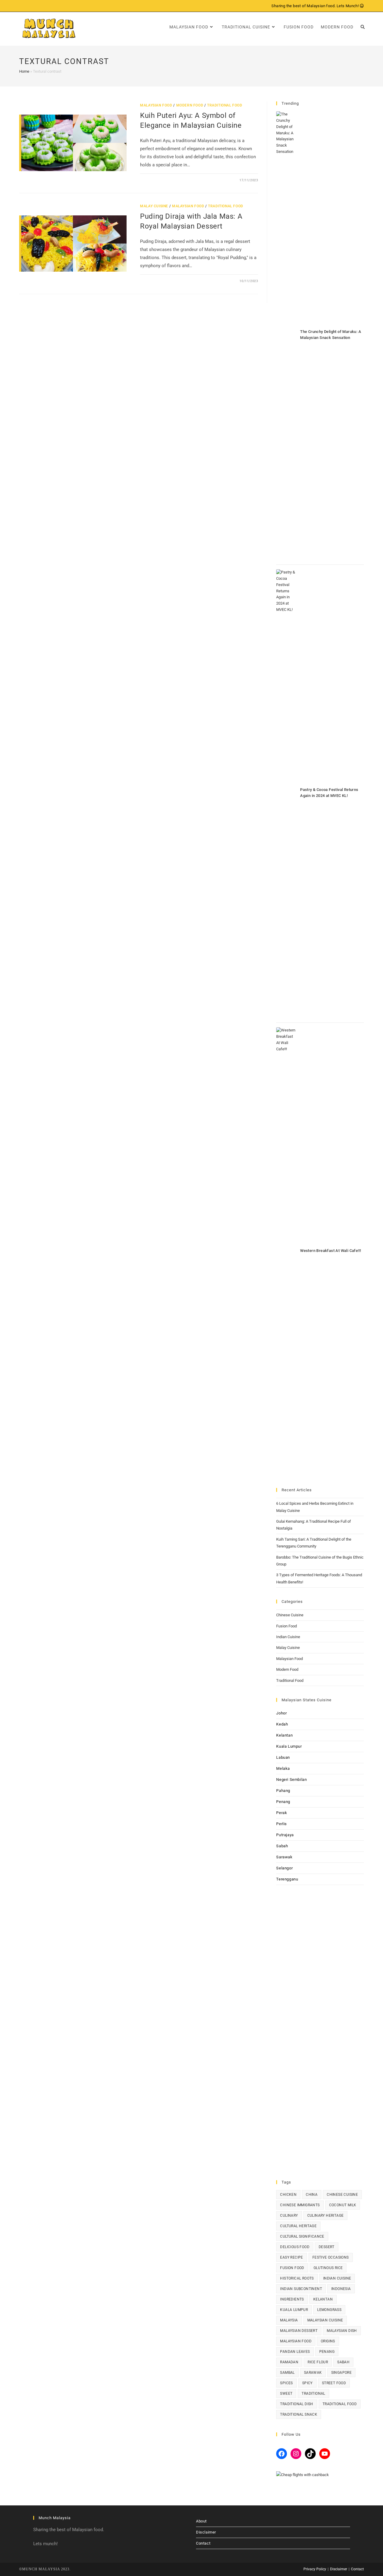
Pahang (283, 1791)
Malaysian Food (156, 105)
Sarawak (284, 1857)
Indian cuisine (337, 2278)
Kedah (282, 1724)
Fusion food (292, 2268)
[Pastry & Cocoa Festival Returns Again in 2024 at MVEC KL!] (286, 794)
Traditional (313, 2394)
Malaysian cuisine (325, 2320)
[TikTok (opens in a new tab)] (48, 6)
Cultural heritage (298, 2226)
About (201, 2521)
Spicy (307, 2383)
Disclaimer (206, 2532)
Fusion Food (287, 1626)
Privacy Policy (315, 2569)
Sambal (287, 2373)
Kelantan (284, 1735)
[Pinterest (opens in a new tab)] (28, 6)
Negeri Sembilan (291, 1780)
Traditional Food (225, 105)
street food (334, 2383)
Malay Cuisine (154, 206)
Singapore (342, 2373)
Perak (282, 1813)
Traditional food (340, 2404)
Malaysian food (296, 2341)
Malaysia (289, 2320)
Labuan (283, 1757)
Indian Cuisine (288, 1637)
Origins (328, 2341)
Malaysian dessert (299, 2331)
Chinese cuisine (342, 2195)
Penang (283, 1802)
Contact (203, 2543)
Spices (286, 2383)
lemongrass (329, 2310)
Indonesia (341, 2289)
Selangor (284, 1868)
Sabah (282, 1846)
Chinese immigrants (300, 2205)
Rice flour (318, 2362)
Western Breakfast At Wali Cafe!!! (330, 1251)
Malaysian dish (342, 2331)
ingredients (292, 2299)
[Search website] (363, 27)
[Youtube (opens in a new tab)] (41, 6)
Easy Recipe (291, 2257)
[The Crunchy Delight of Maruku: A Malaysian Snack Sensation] (286, 336)
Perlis (282, 1824)
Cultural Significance (302, 2236)
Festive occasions (331, 2257)
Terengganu (287, 1879)
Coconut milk (343, 2205)
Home (24, 71)
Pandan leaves (295, 2352)
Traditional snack (299, 2414)
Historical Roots (297, 2278)
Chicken (288, 2195)
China (312, 2195)
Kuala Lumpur (289, 1746)
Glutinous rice (328, 2268)
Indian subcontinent (301, 2289)
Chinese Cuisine (290, 1615)
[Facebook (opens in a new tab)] (22, 6)
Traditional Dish (297, 2404)
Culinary (289, 2216)
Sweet (286, 2394)
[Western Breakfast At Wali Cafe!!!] (286, 1252)
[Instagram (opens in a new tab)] (35, 6)
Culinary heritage (326, 2216)
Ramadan (289, 2362)
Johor (281, 1713)
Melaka (283, 1768)
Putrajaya (285, 1835)
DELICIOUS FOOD (295, 2247)
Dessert (327, 2247)
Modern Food (190, 105)
